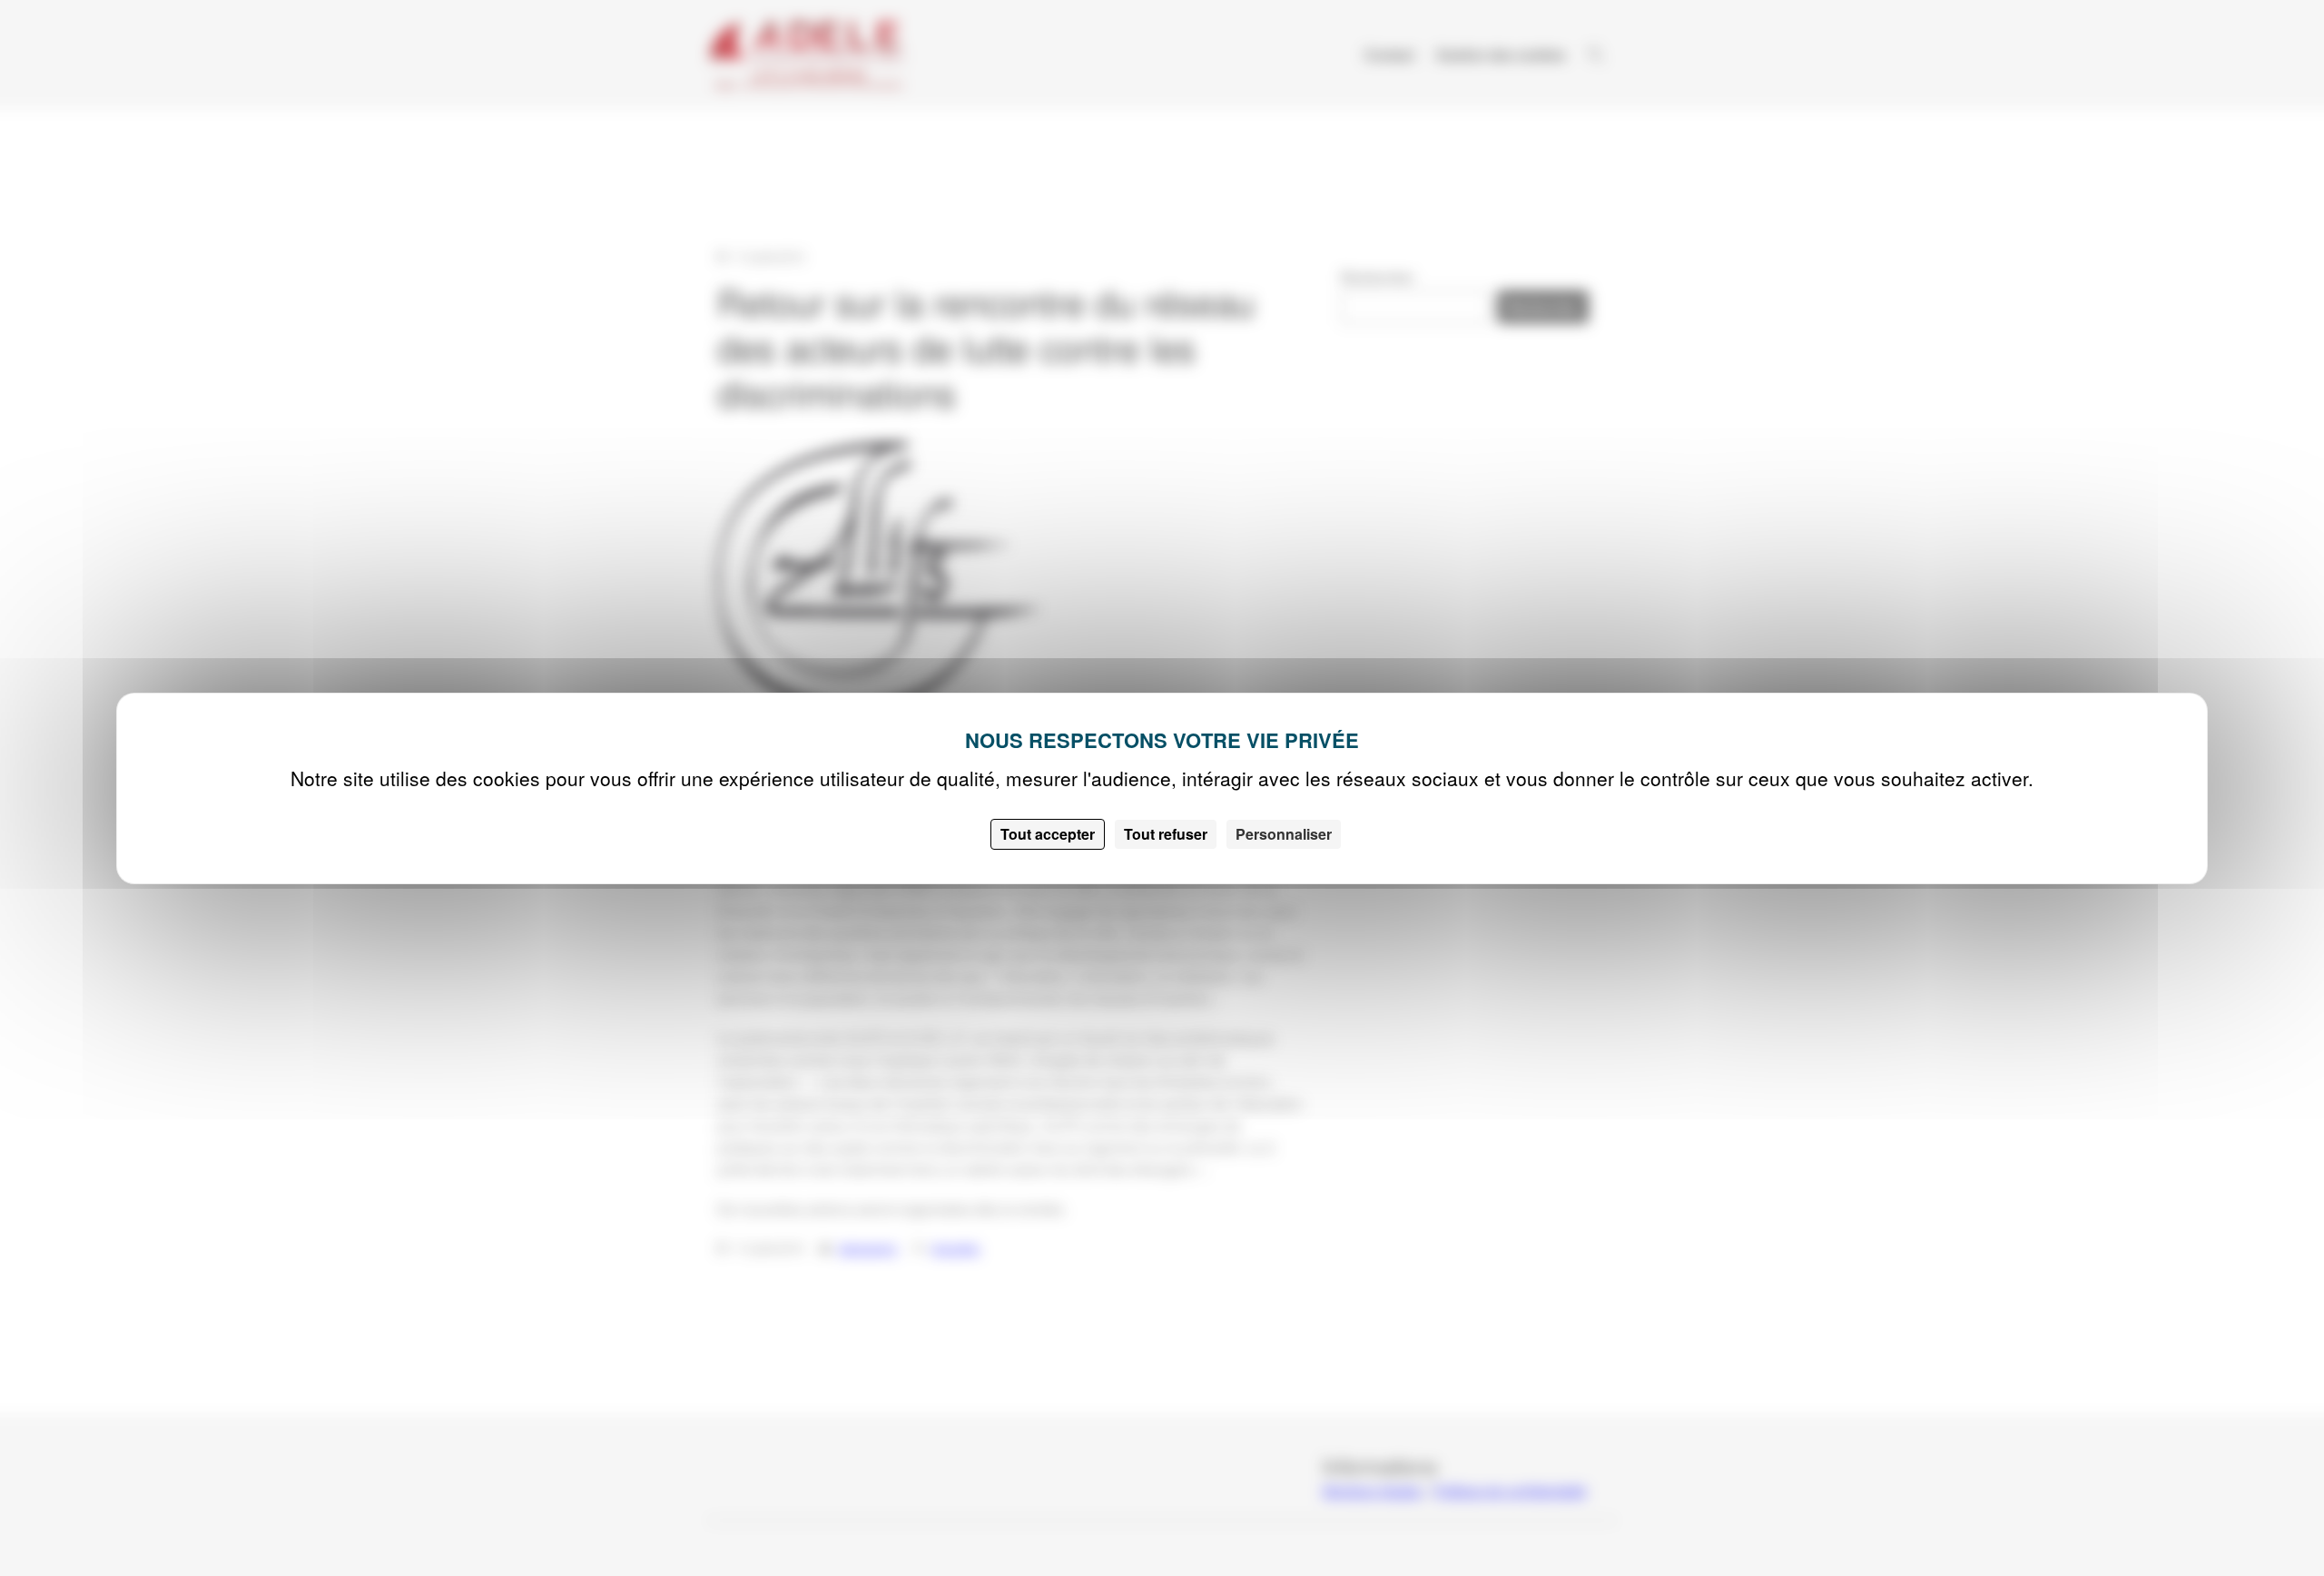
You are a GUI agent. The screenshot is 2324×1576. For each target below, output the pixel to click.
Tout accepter (1048, 834)
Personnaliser (1284, 834)
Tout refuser (1166, 834)
